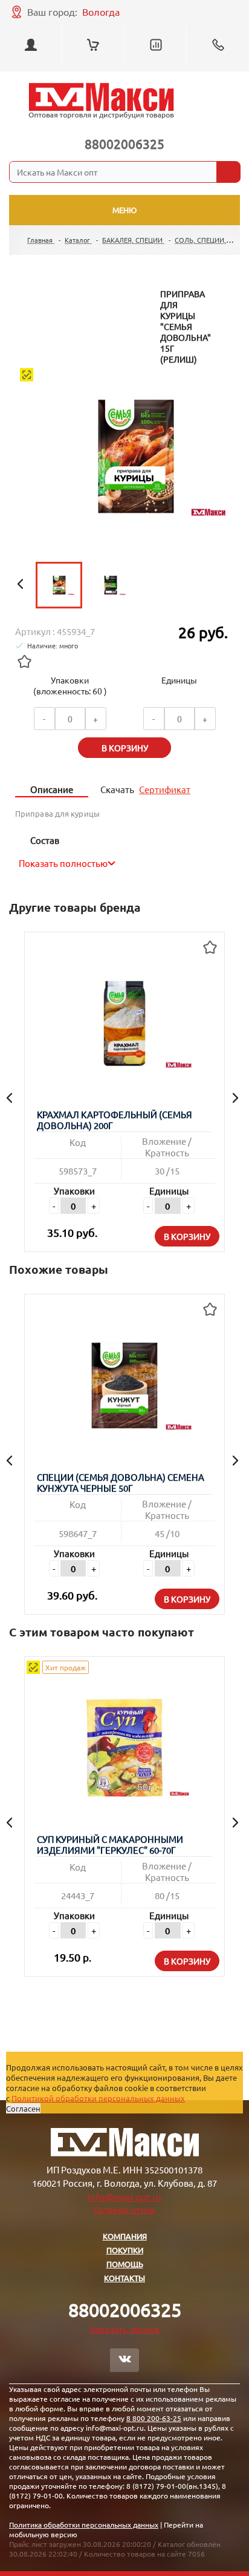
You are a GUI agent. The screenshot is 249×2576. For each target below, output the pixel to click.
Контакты (124, 2278)
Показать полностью (63, 863)
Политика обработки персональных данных (84, 2525)
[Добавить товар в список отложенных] (24, 661)
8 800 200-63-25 (154, 2418)
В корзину (187, 1236)
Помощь (125, 2264)
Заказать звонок (124, 2329)
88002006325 (124, 143)
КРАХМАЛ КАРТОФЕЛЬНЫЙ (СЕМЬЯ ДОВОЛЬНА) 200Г (115, 1120)
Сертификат (165, 789)
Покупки (125, 2250)
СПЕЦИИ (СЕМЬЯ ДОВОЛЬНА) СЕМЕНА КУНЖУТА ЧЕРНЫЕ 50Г (121, 1483)
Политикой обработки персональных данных (98, 2098)
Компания (125, 2236)
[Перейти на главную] (101, 101)
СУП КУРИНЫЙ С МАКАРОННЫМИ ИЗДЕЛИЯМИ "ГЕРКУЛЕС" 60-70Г (110, 1845)
